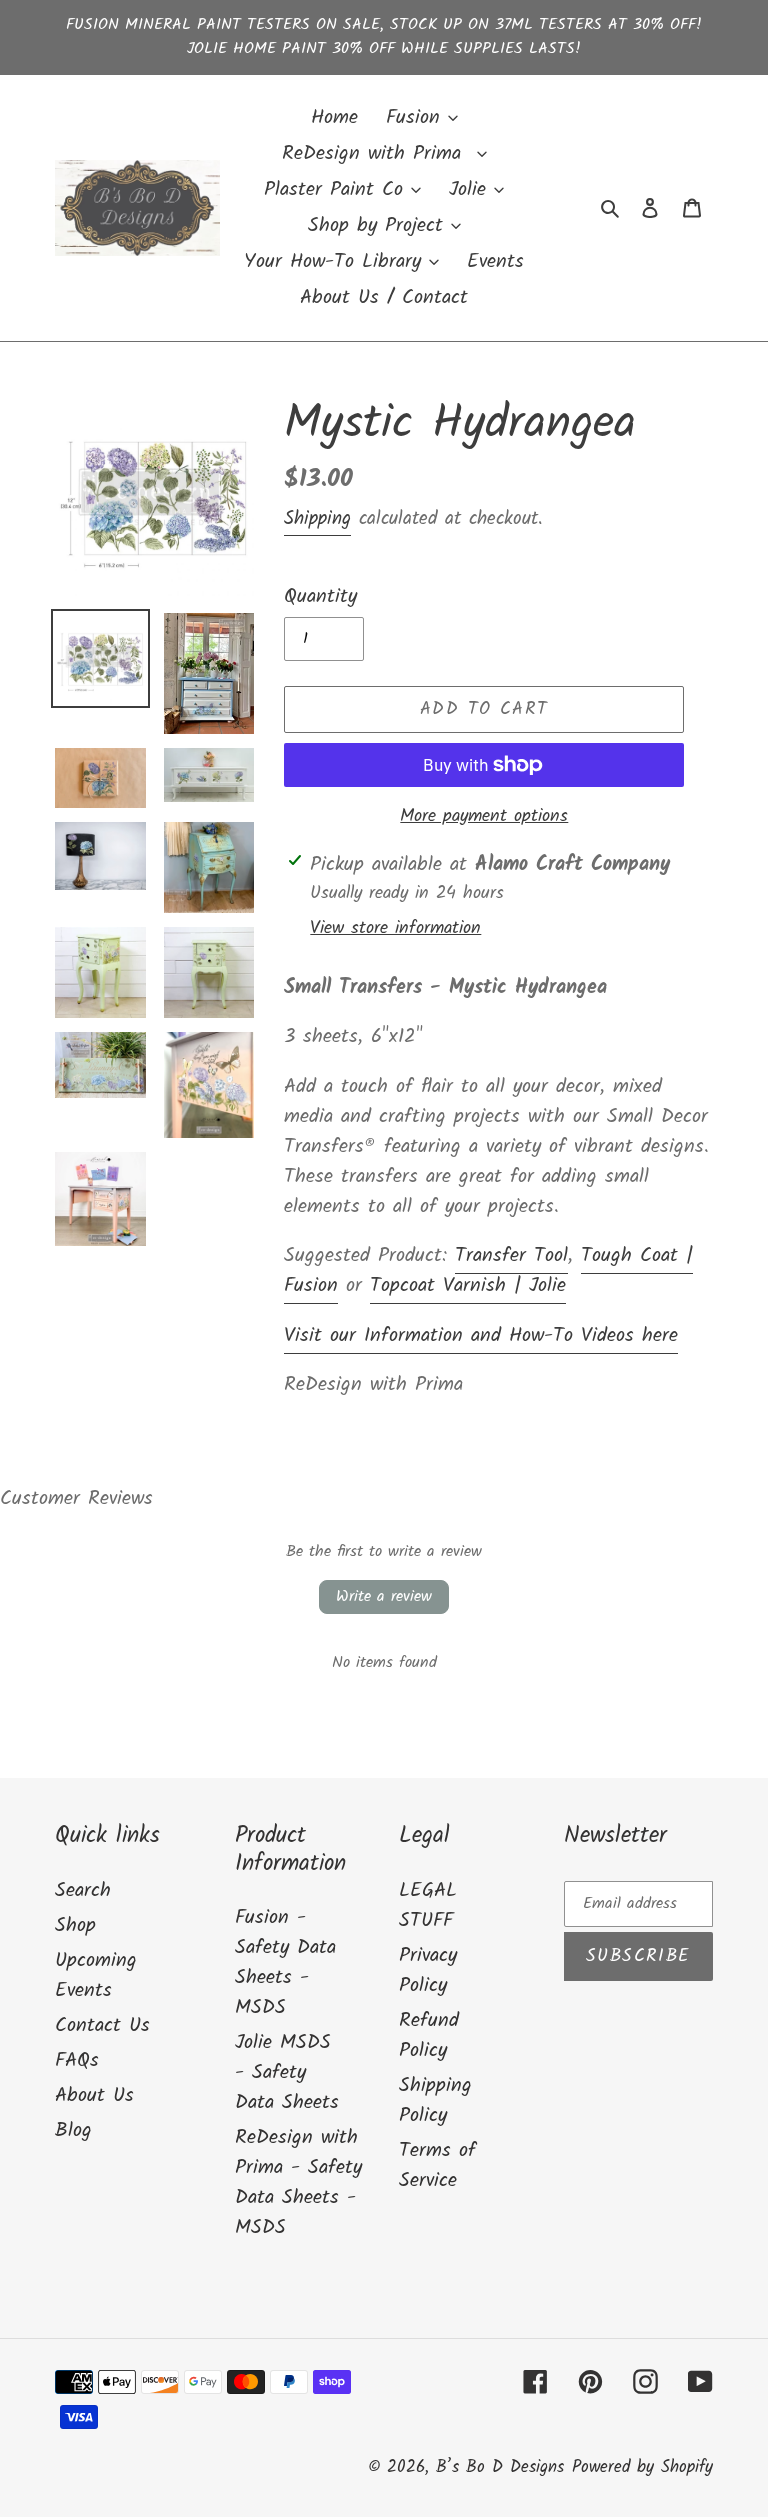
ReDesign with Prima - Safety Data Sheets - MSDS (298, 2183)
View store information (395, 928)
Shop (75, 1926)
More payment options (484, 816)
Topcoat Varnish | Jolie (468, 1286)
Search (83, 1891)
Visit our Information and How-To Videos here (481, 1336)
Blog (73, 2131)
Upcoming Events (96, 1976)
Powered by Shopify (642, 2467)
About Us (94, 2096)
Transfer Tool (511, 1256)
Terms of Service (437, 2166)
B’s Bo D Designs (500, 2467)
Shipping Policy (435, 2101)
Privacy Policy (428, 1971)
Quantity (320, 597)
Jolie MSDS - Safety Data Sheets (287, 2073)
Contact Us (102, 2026)
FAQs (77, 2061)
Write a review (384, 1596)
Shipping (317, 519)
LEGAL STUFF (428, 1906)
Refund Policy (429, 2036)
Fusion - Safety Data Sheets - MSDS (285, 1963)
